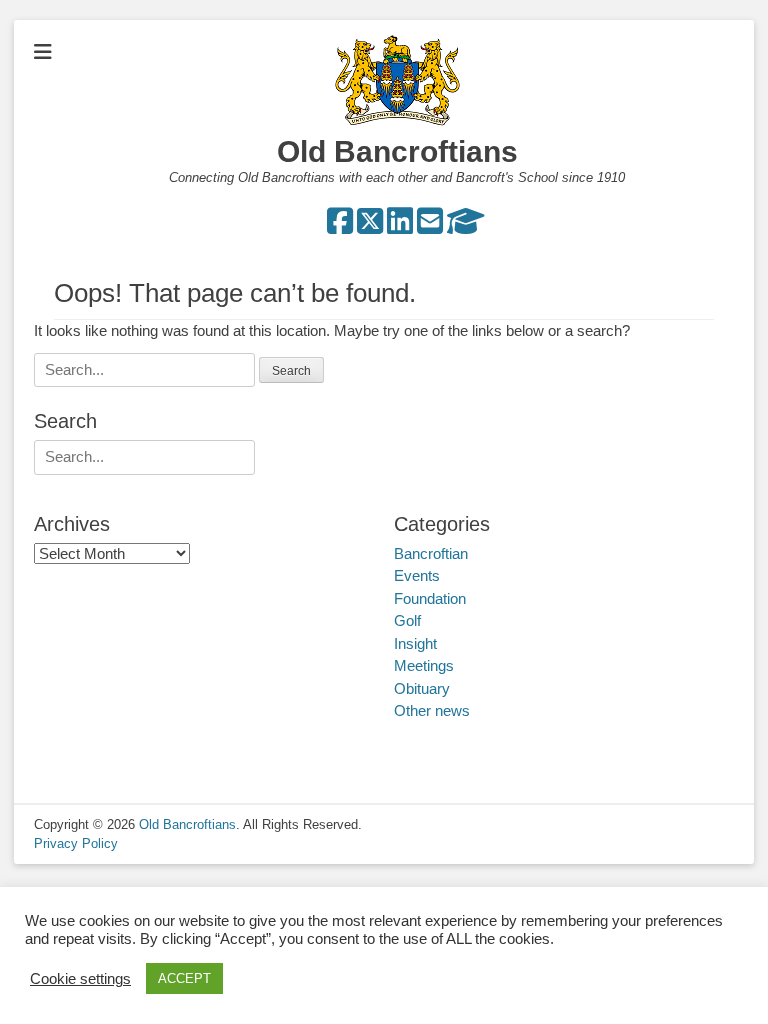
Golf (407, 620)
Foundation (430, 598)
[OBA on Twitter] (370, 226)
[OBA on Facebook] (340, 226)
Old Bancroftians (397, 151)
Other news (432, 710)
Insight (415, 643)
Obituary (422, 688)
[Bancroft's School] (466, 226)
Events (417, 575)
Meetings (424, 665)
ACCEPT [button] (184, 978)
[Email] (430, 226)
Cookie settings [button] (80, 979)
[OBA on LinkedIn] (400, 226)
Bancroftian (431, 553)
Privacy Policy (76, 843)
